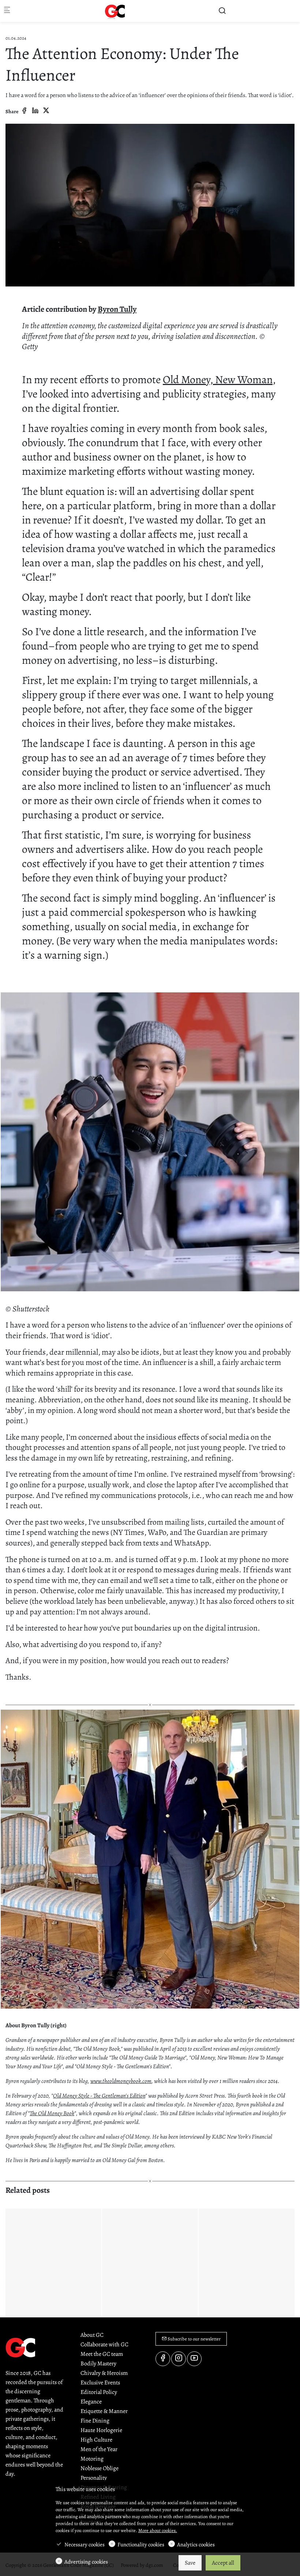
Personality (94, 2478)
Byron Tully (117, 309)
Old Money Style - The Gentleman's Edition (99, 2096)
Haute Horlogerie (101, 2430)
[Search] (222, 11)
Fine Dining (95, 2421)
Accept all (223, 2563)
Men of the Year (99, 2449)
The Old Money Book (52, 2113)
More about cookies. (158, 2530)
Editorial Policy (99, 2392)
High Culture (96, 2440)
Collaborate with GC (104, 2344)
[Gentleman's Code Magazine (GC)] (115, 11)
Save (190, 2563)
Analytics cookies (196, 2544)
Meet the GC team (102, 2354)
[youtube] (194, 2359)
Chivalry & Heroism (104, 2373)
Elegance (91, 2402)
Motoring (92, 2459)
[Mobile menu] (7, 11)
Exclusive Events (100, 2383)
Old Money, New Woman (218, 380)
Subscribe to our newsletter (194, 2339)
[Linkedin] (35, 111)
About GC (92, 2335)
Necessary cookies (85, 2544)
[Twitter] (46, 111)
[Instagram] (179, 2359)
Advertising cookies (86, 2562)
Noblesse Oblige (100, 2468)
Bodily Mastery (98, 2364)
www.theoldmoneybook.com (121, 2081)
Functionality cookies (141, 2544)
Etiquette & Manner (104, 2411)
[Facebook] (24, 111)
